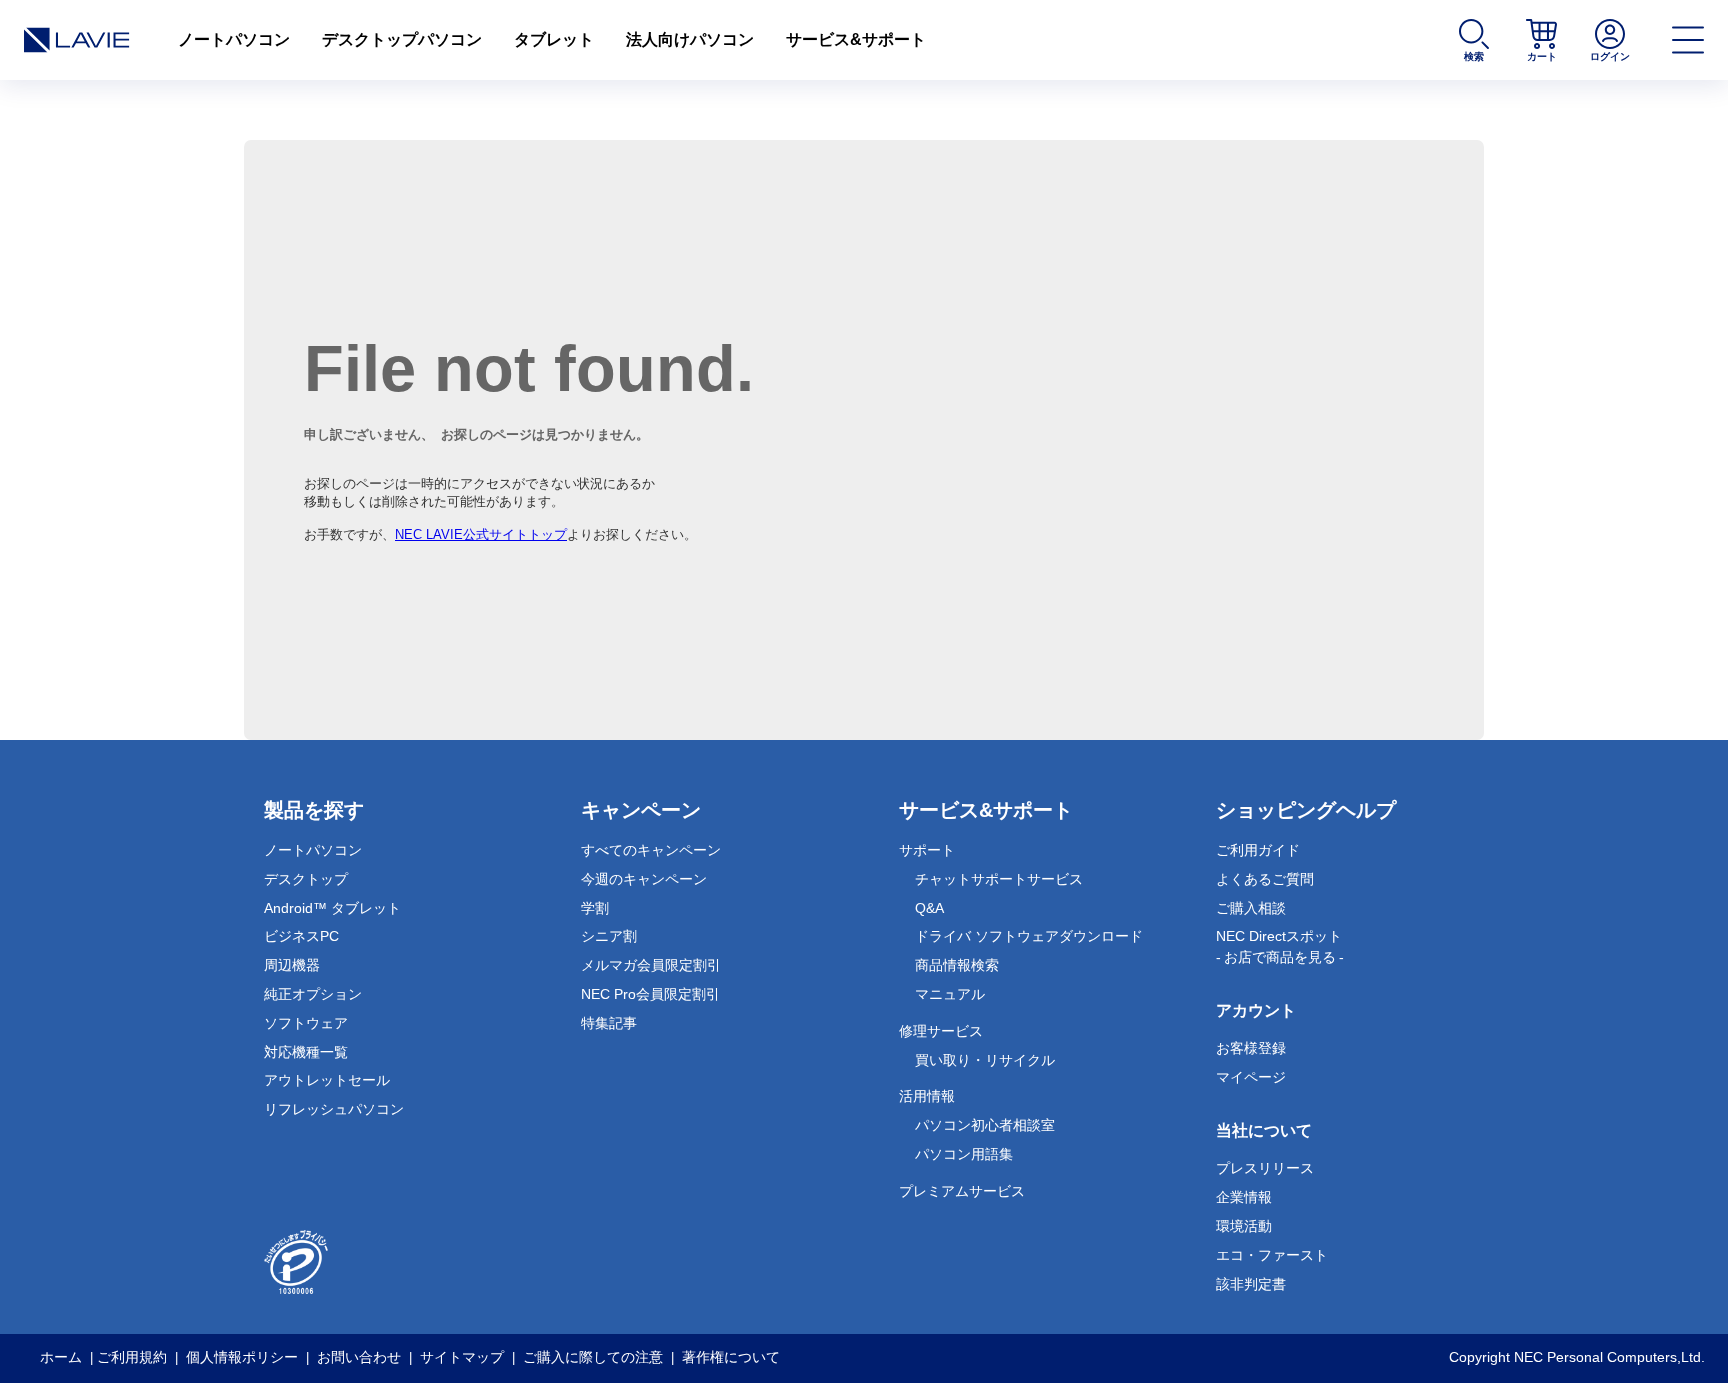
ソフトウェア (306, 1023)
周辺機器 (292, 965)
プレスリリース (1265, 1168)
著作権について (731, 1357)
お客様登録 (1251, 1048)
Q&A (929, 908)
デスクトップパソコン (402, 39)
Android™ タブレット (332, 908)
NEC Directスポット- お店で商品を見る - (1280, 946)
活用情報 (927, 1096)
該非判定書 (1251, 1284)
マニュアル (950, 994)
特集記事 (609, 1023)
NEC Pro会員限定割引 (650, 994)
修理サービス (941, 1031)
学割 (595, 908)
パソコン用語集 (964, 1154)
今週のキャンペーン (644, 879)
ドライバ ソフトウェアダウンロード (1029, 936)
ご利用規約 (132, 1357)
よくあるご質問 (1265, 879)
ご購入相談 (1251, 908)
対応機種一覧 (306, 1052)
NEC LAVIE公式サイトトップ (481, 534)
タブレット (554, 39)
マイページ (1251, 1077)
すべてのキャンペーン (651, 850)
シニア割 (609, 936)
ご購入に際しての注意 (593, 1357)
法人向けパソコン (690, 39)
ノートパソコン (234, 39)
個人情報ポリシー (242, 1357)
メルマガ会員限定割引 (651, 965)
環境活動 (1244, 1226)
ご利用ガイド (1258, 850)
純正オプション (313, 994)
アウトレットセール (327, 1080)
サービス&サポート (856, 39)
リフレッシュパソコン (334, 1109)
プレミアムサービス (962, 1191)
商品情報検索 (957, 965)
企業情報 (1244, 1197)
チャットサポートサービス (999, 879)
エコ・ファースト (1272, 1255)
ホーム (61, 1357)
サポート (927, 850)
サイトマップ (462, 1357)
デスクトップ (306, 879)
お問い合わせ (359, 1357)
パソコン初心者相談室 (985, 1125)
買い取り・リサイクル (985, 1060)
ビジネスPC (301, 936)
